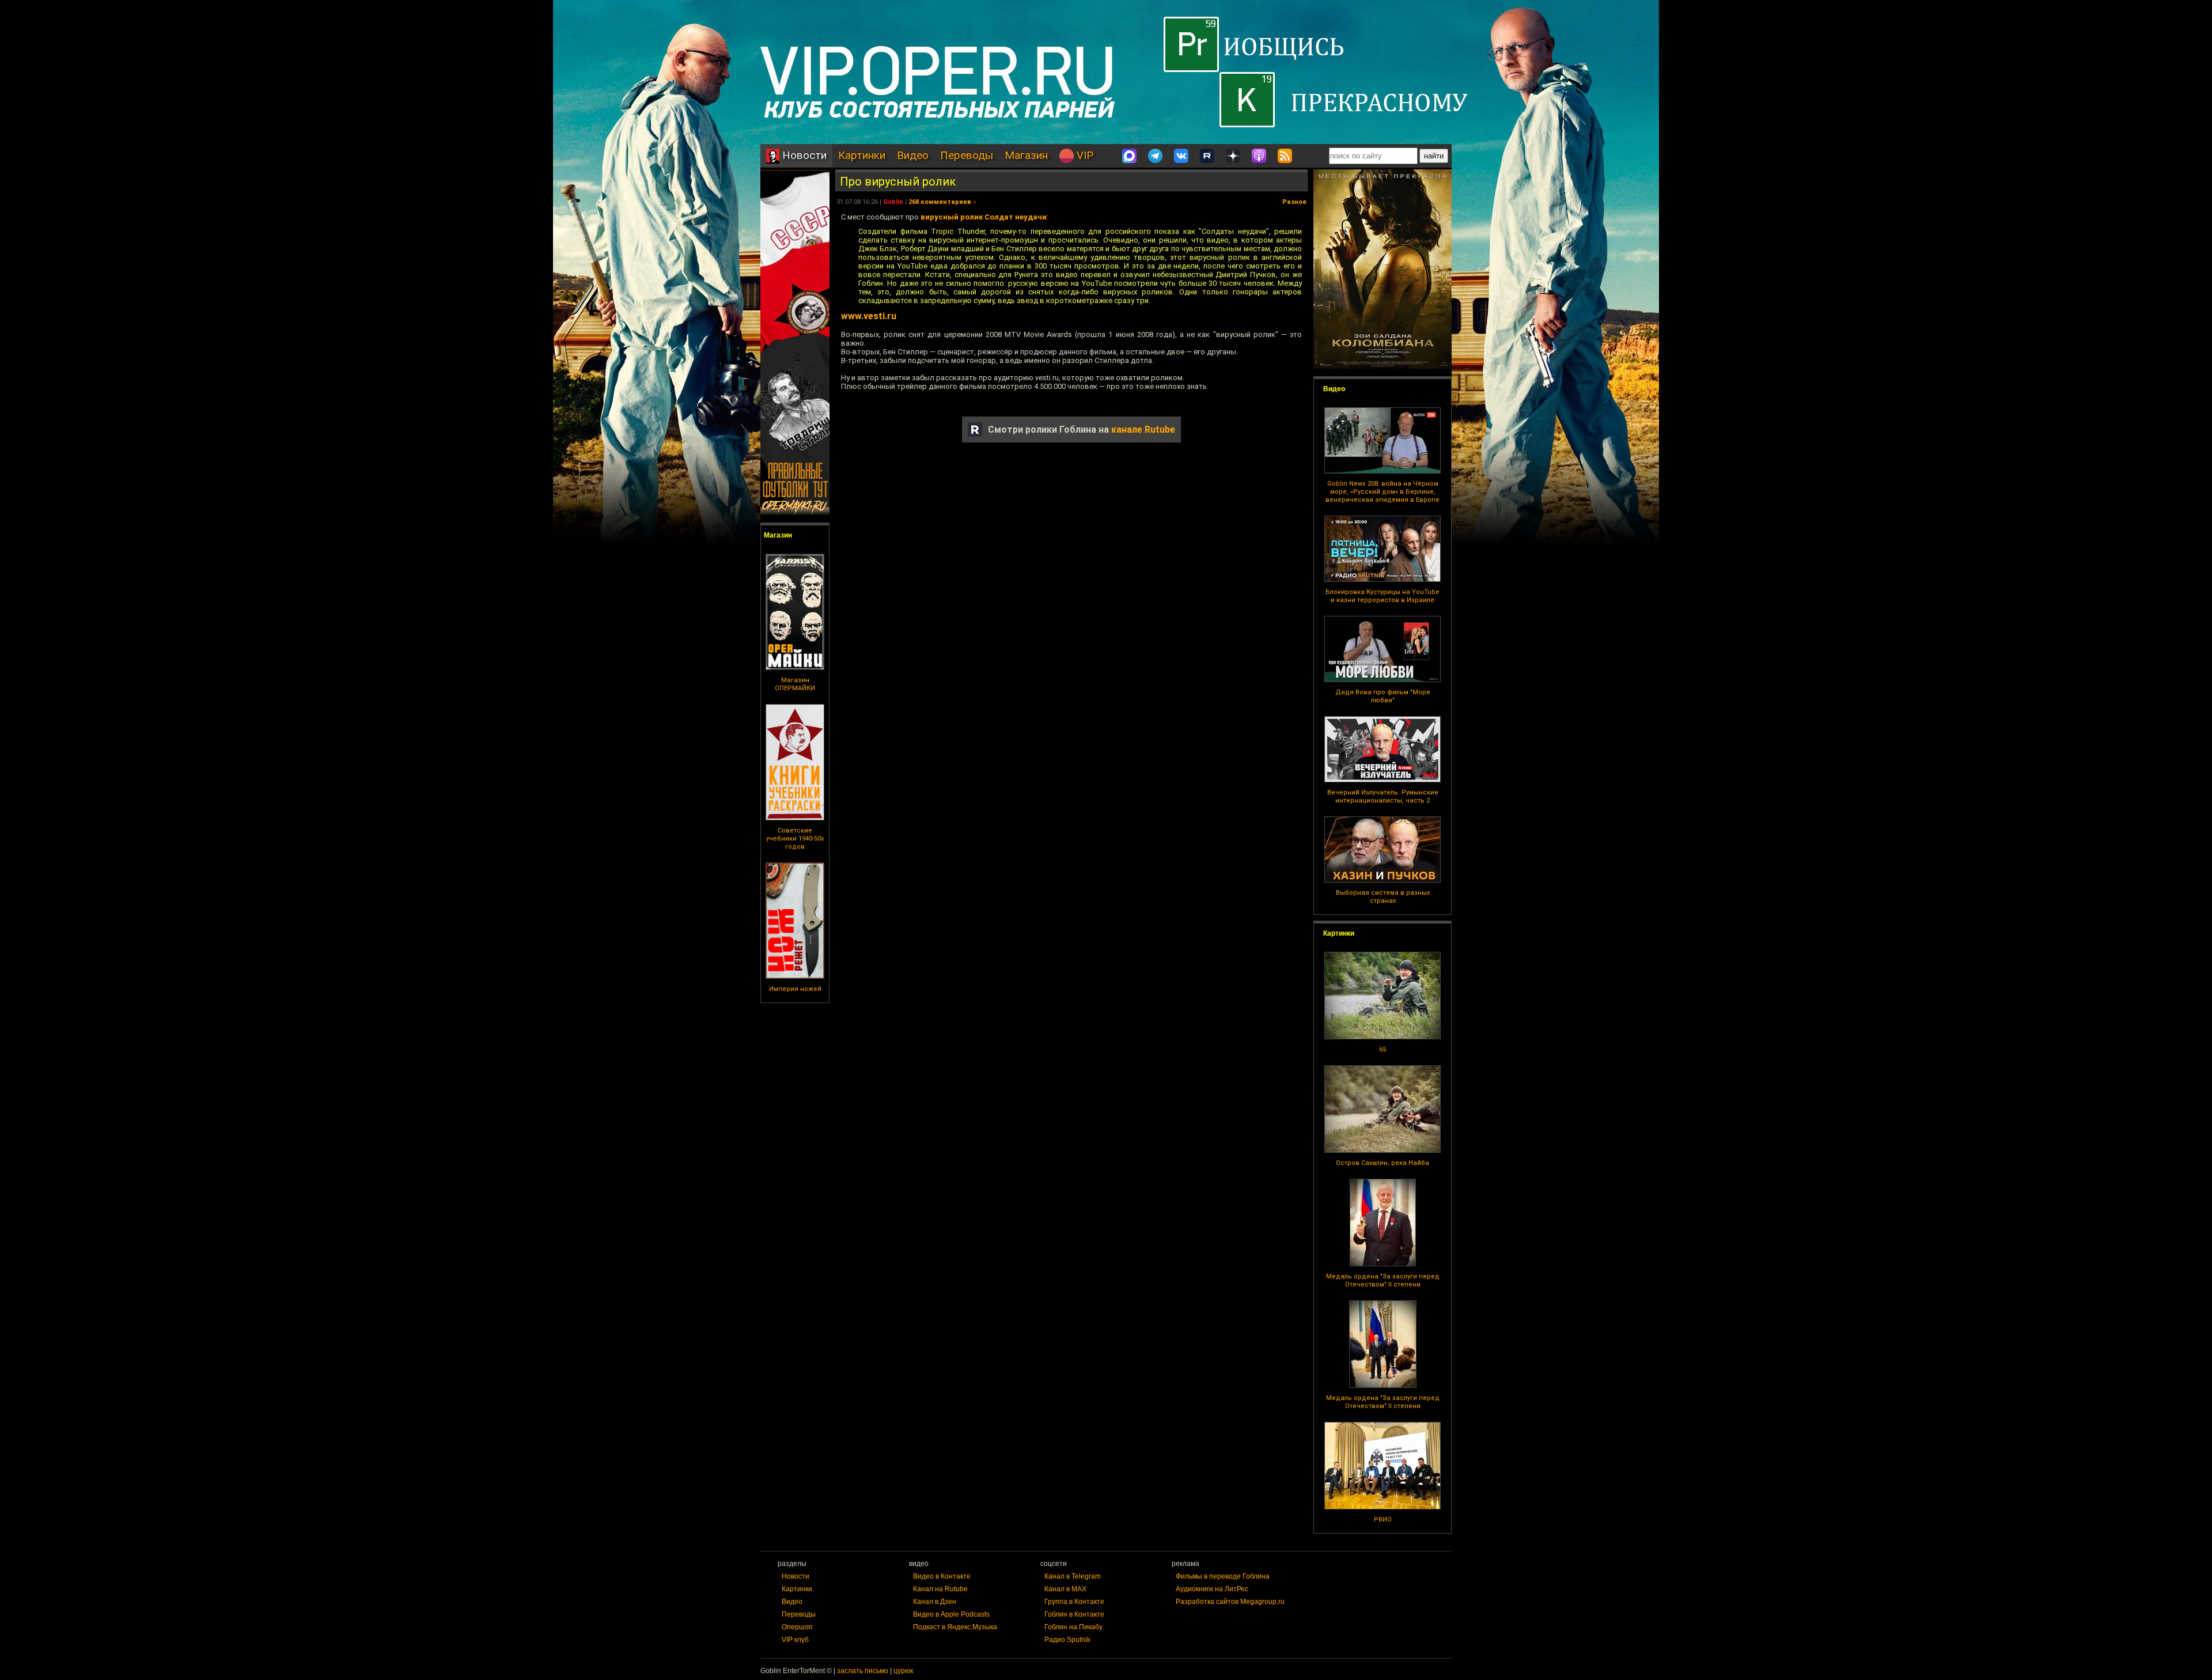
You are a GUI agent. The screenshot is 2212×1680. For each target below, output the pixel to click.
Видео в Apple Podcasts (951, 1614)
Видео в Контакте (942, 1576)
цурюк (903, 1671)
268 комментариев (940, 202)
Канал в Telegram (1073, 1576)
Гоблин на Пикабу (1073, 1627)
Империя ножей (795, 989)
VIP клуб (795, 1640)
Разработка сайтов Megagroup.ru (1230, 1602)
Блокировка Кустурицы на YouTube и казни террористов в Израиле (1382, 596)
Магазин (1026, 155)
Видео (913, 155)
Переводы (967, 155)
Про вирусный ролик (898, 181)
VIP (1084, 155)
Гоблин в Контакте (1074, 1614)
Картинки (862, 155)
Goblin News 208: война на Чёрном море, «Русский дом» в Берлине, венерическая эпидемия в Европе (1382, 492)
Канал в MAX (1065, 1589)
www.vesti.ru (869, 316)
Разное (1294, 202)
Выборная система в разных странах (1383, 897)
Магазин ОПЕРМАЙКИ (795, 684)
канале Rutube (1143, 430)
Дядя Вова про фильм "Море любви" (1383, 696)
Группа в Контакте (1074, 1602)
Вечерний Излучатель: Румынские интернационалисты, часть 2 (1383, 797)
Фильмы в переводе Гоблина (1223, 1576)
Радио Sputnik (1067, 1640)
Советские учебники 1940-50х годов (795, 839)
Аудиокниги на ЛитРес (1212, 1589)
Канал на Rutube (940, 1589)
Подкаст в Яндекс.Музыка (955, 1627)
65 (1382, 1049)
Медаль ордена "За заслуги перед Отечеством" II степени (1383, 1280)
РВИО (1383, 1520)
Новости (803, 155)
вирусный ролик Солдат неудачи (984, 217)
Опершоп (797, 1627)
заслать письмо (863, 1671)
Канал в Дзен (935, 1602)
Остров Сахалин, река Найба (1382, 1163)
